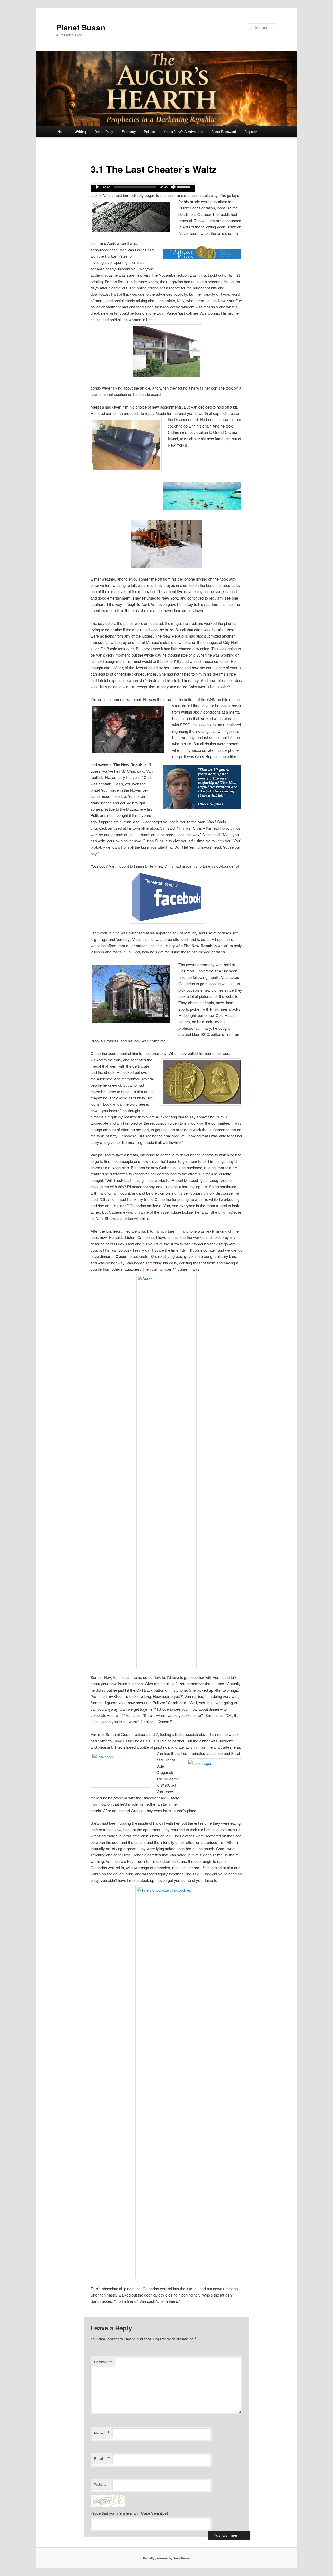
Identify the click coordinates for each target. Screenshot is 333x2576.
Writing (81, 132)
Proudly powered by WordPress (166, 2558)
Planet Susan (81, 27)
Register (251, 132)
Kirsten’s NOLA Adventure (183, 132)
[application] (143, 188)
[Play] (97, 187)
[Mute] (173, 187)
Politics (149, 132)
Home (62, 132)
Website (100, 2484)
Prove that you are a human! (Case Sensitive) (129, 2513)
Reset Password (224, 132)
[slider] (185, 187)
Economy (129, 132)
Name (102, 2433)
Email (102, 2459)
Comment (103, 2362)
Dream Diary (104, 132)
